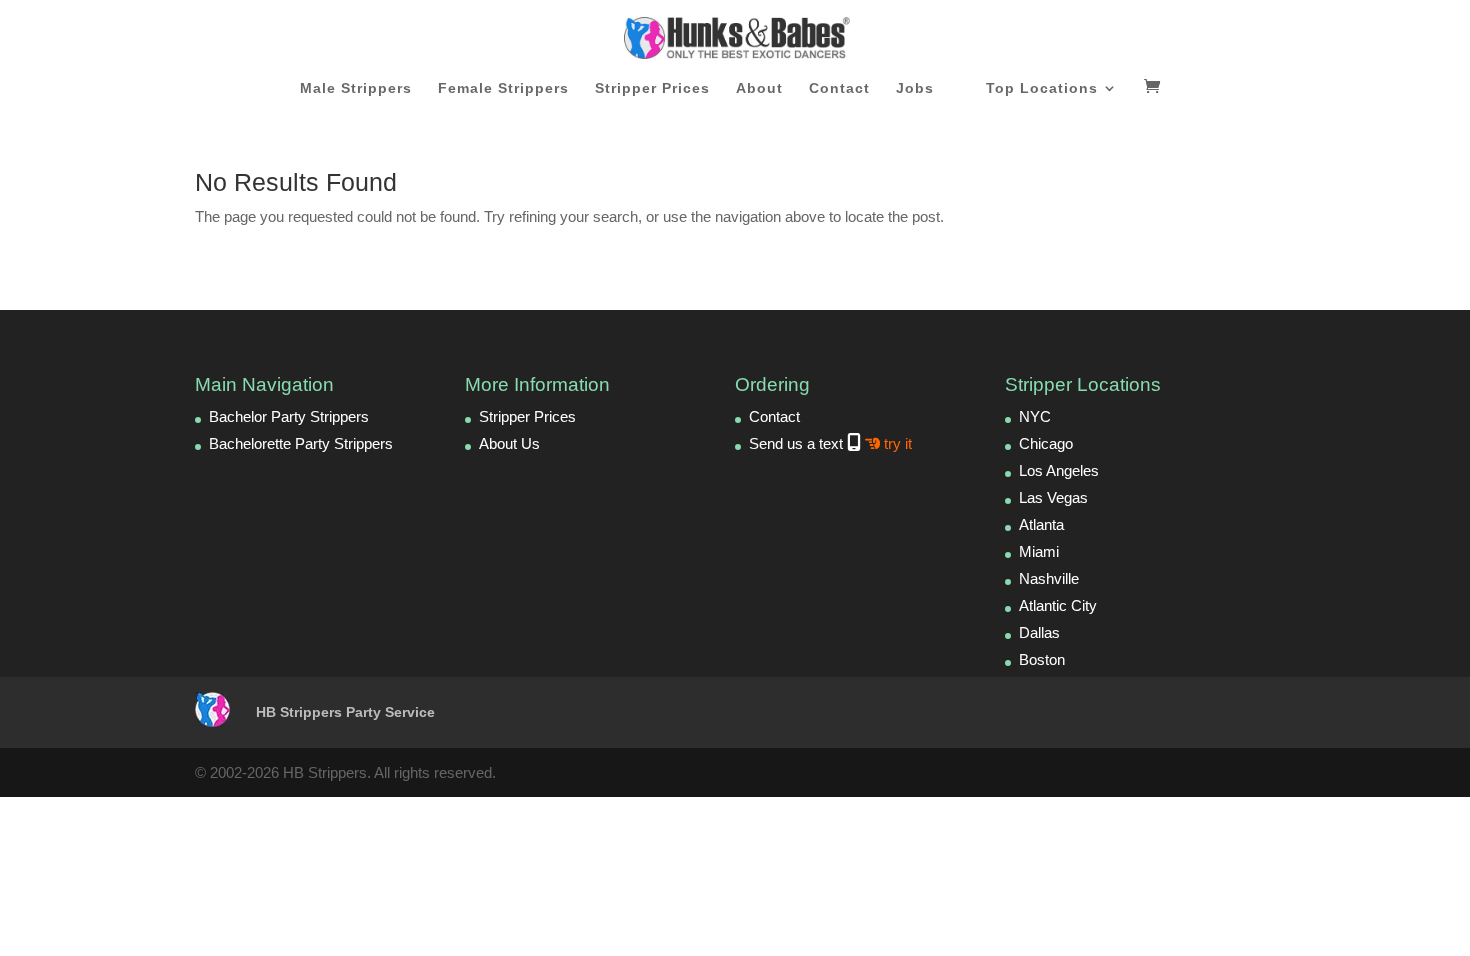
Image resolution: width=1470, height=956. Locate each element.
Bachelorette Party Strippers (301, 443)
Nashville (1049, 578)
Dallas (1039, 632)
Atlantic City (1058, 605)
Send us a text (830, 443)
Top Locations (1042, 88)
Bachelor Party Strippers (289, 416)
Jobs (915, 88)
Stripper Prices (652, 88)
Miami (1039, 551)
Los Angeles (1059, 470)
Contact (839, 88)
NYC (1035, 416)
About (759, 88)
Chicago (1046, 443)
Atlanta (1041, 524)
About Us (509, 443)
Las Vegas (1053, 497)
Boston (1042, 659)
